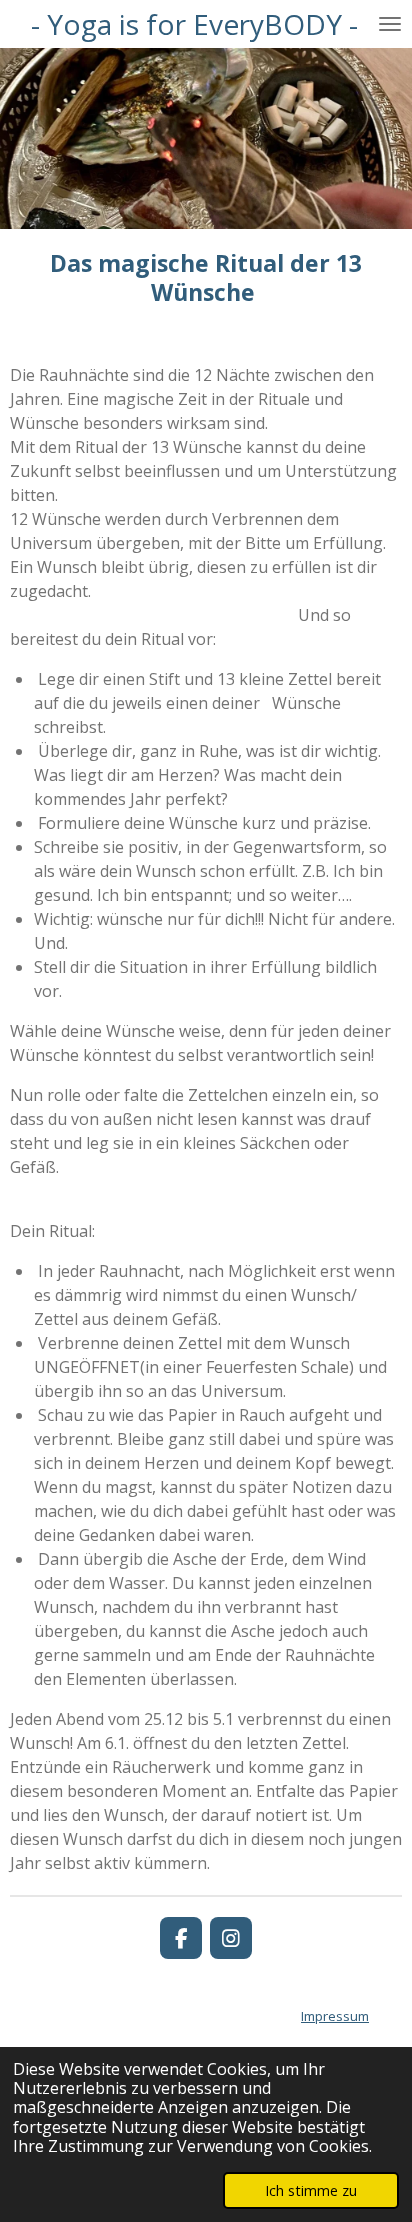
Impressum (335, 2016)
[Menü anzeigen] (390, 24)
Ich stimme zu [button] (311, 2190)
